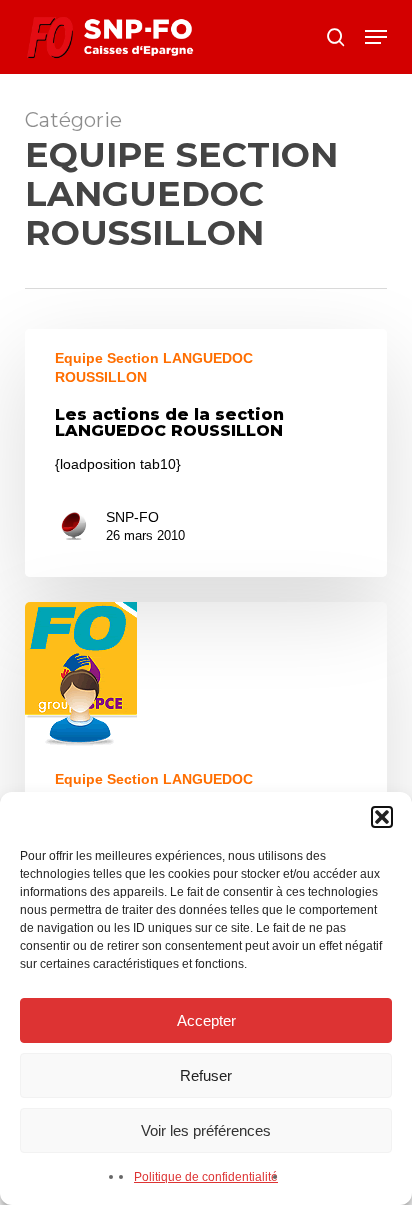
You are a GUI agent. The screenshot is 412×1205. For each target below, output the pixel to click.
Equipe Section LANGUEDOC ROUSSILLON (154, 367)
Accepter (206, 1020)
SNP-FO (132, 517)
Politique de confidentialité (206, 1177)
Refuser (206, 1075)
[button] (382, 817)
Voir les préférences (206, 1130)
